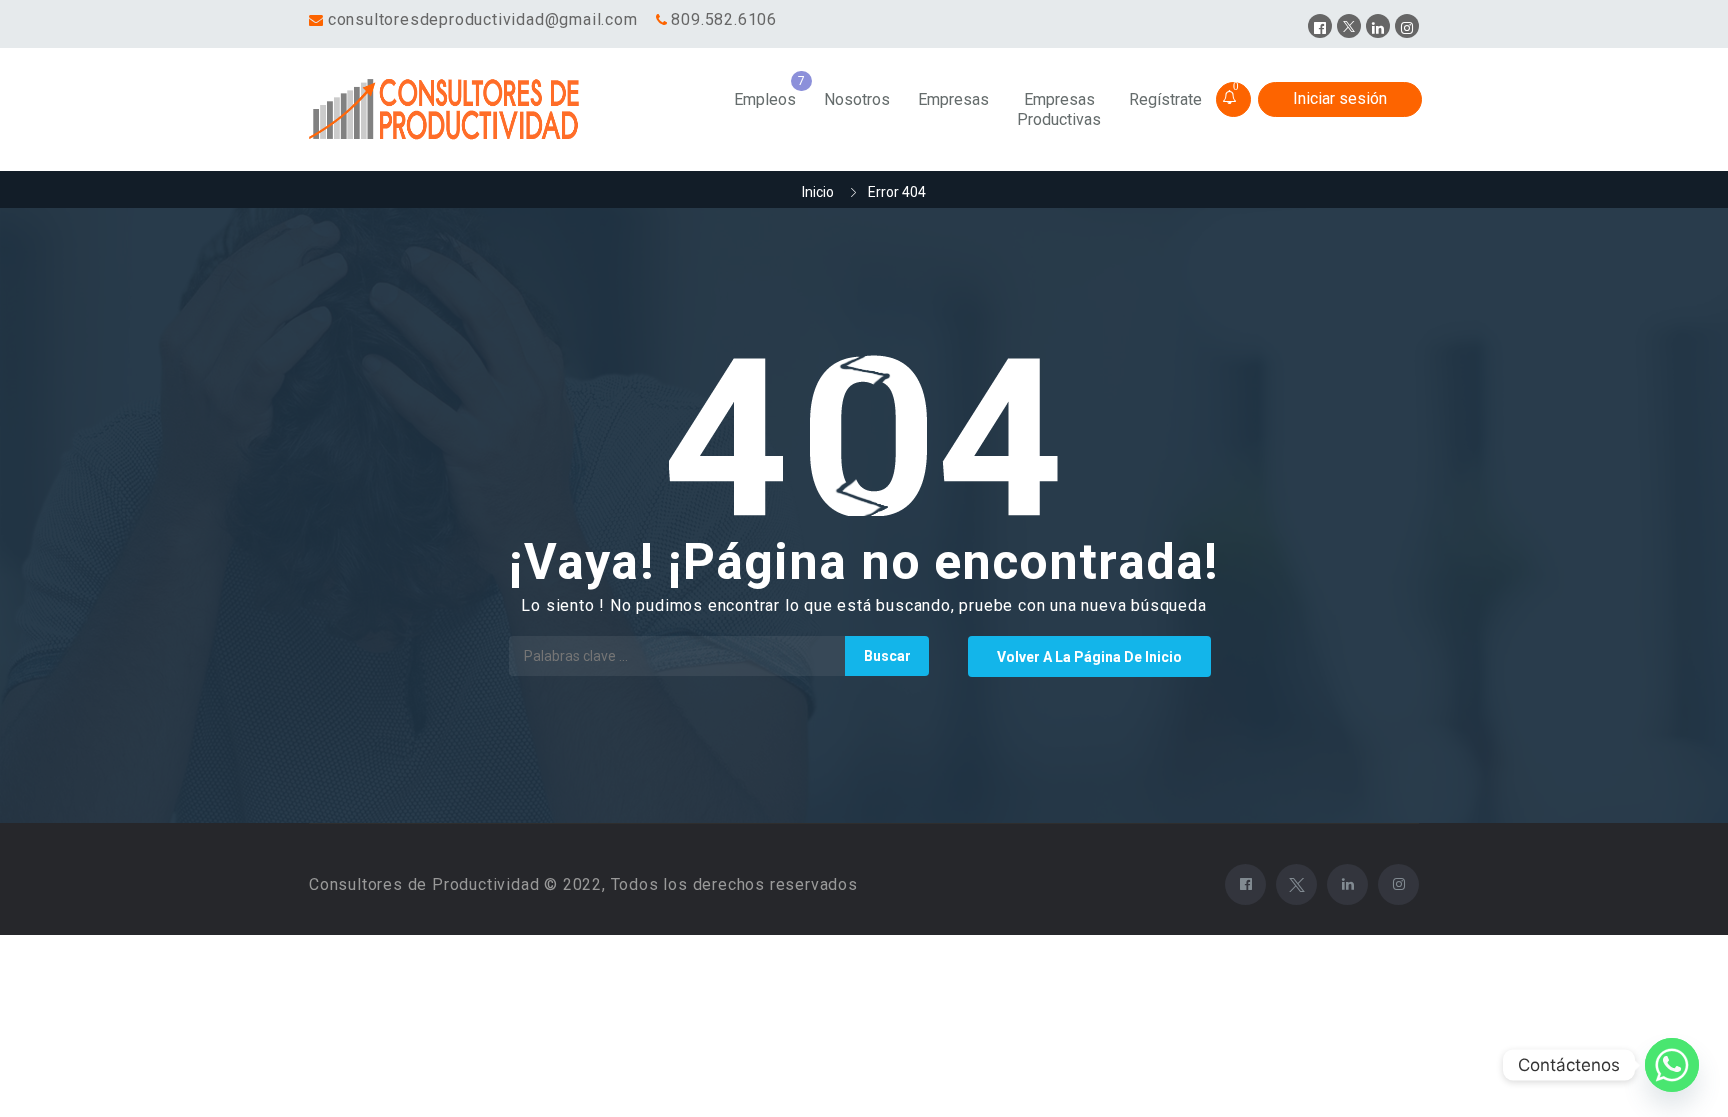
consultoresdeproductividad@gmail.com (483, 19)
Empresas (953, 99)
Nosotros (857, 99)
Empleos (765, 99)
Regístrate (1165, 99)
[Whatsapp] (1672, 1065)
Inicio (818, 192)
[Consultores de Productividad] (448, 110)
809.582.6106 (724, 19)
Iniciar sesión (1340, 98)
